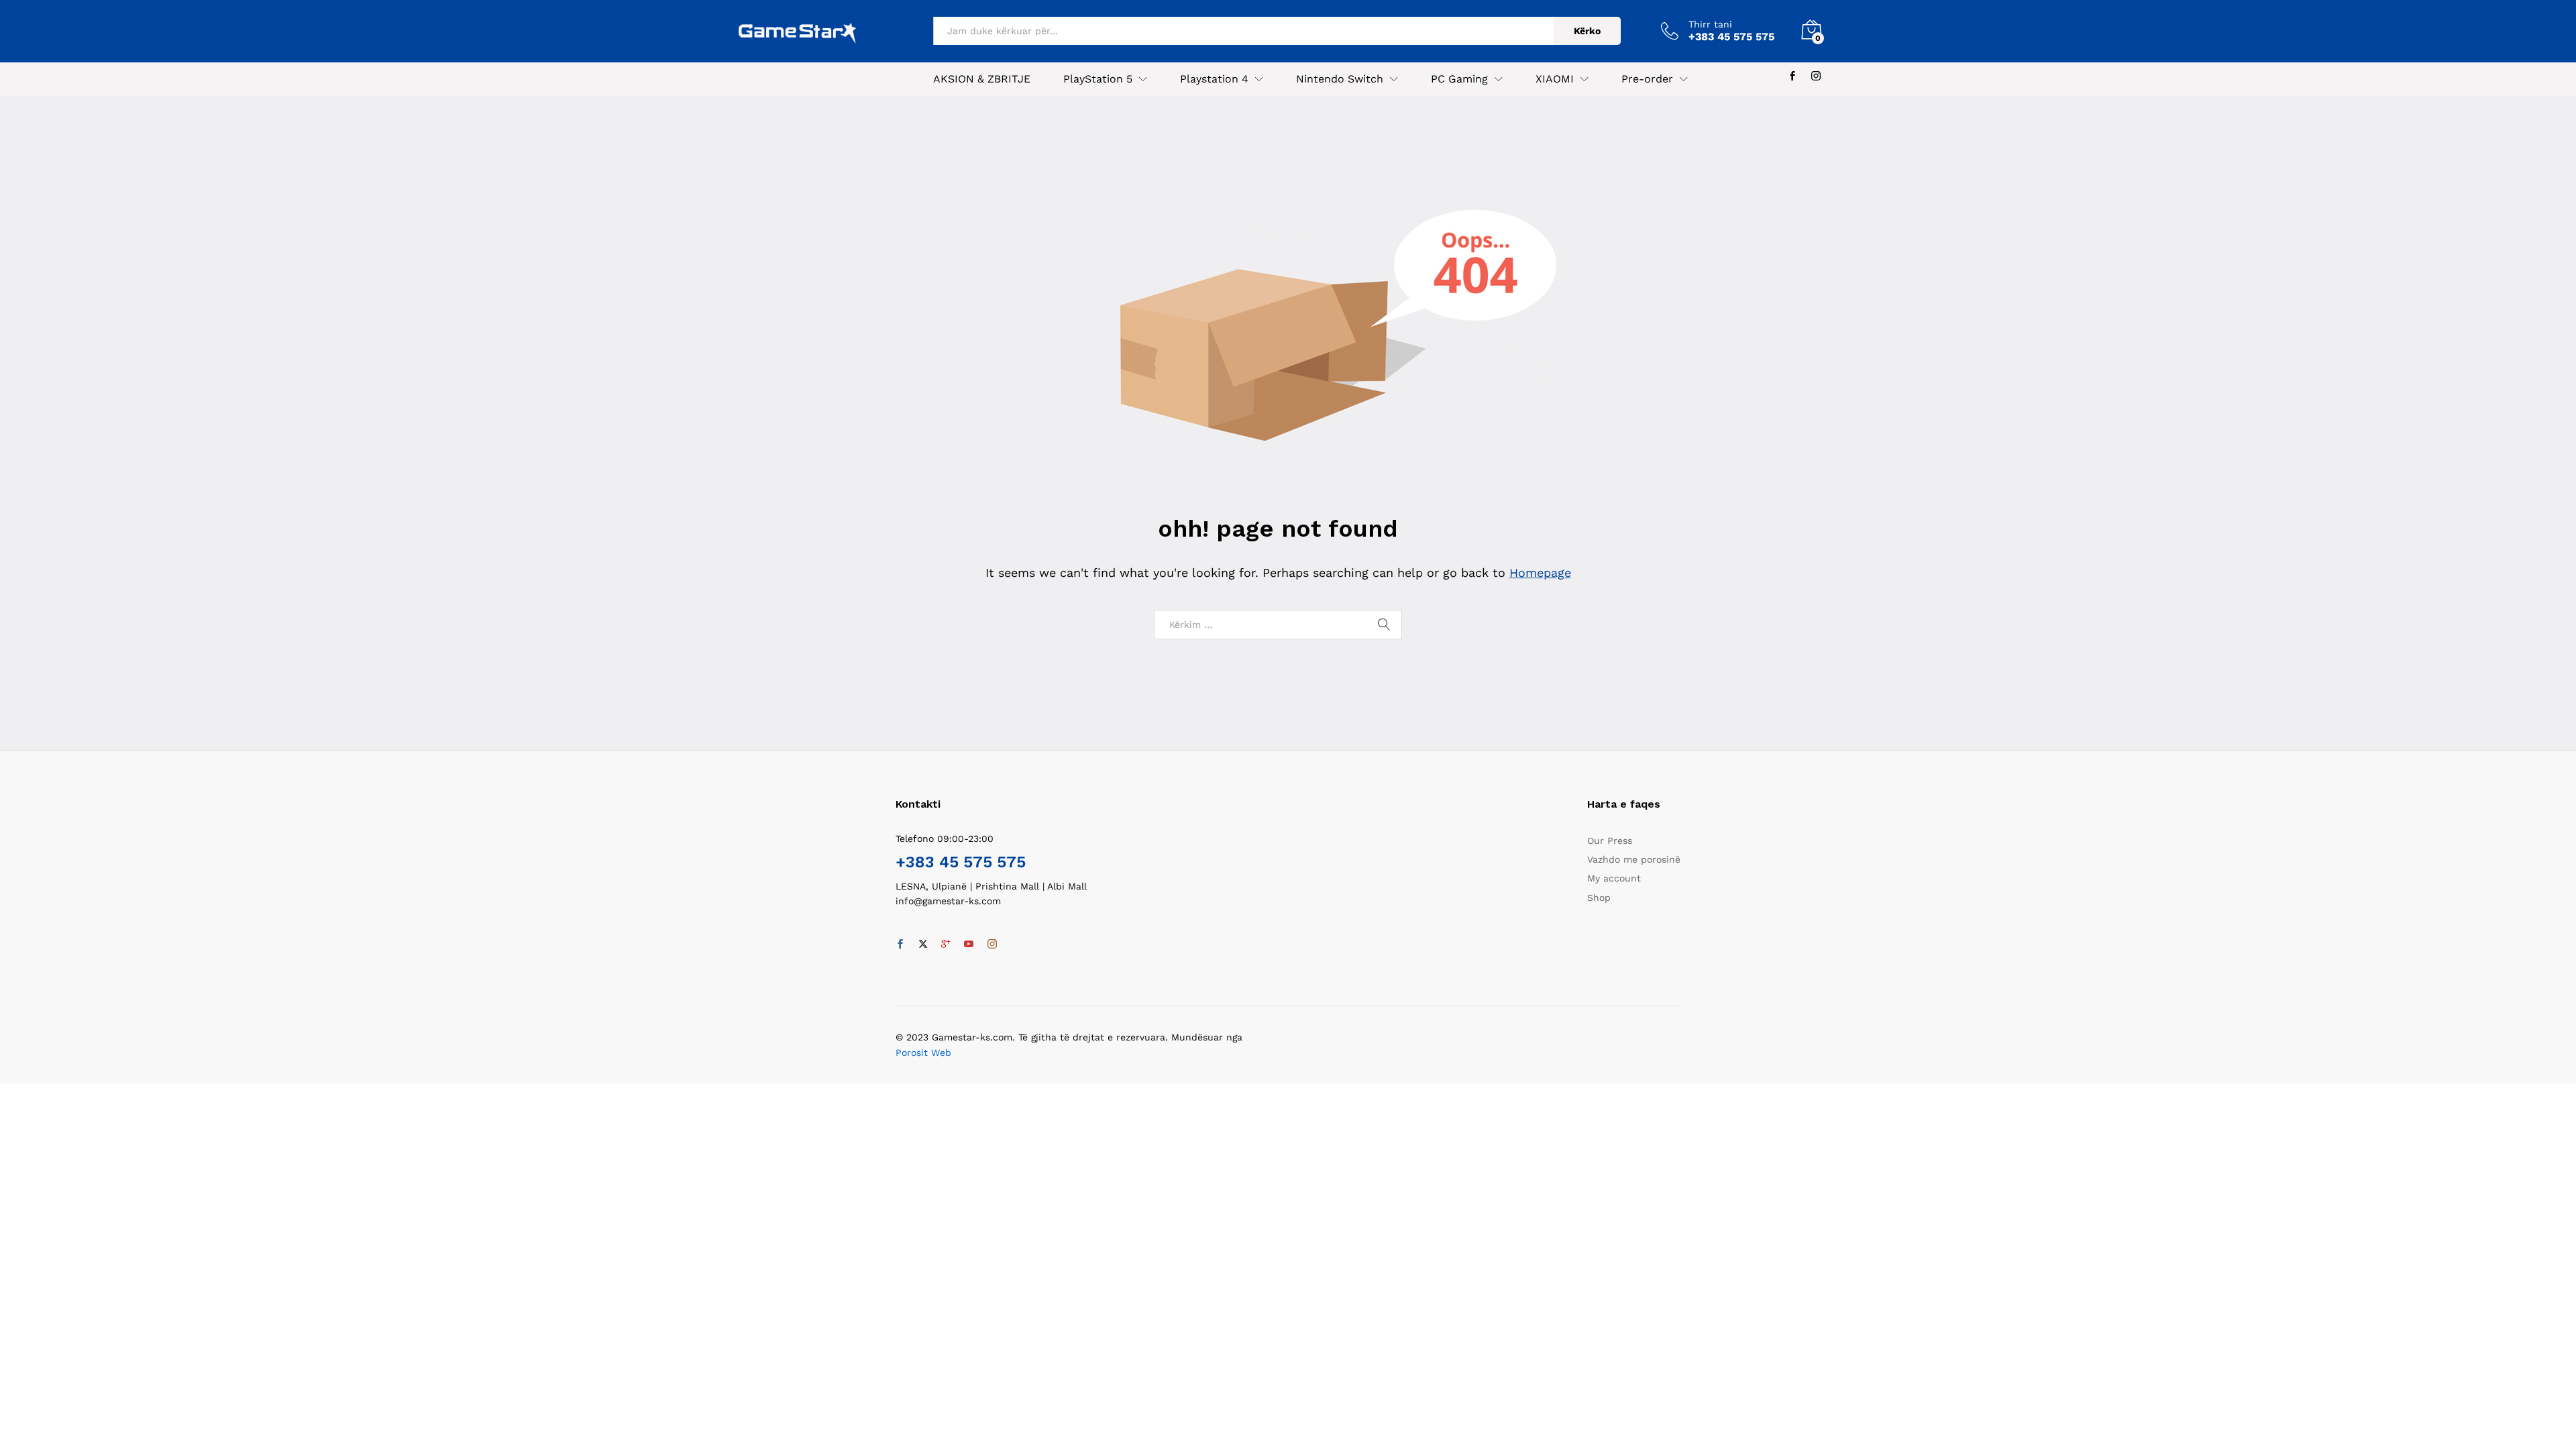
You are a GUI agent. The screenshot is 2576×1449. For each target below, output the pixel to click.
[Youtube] (969, 945)
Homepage (1540, 573)
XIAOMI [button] (1555, 79)
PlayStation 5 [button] (1098, 79)
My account (1614, 878)
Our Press (1610, 841)
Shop (1599, 898)
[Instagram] (1816, 76)
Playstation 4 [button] (1214, 79)
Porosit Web (923, 1053)
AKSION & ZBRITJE (982, 79)
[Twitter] (923, 945)
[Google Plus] (946, 945)
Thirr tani (1710, 24)
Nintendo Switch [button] (1340, 79)
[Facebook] (1792, 76)
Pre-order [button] (1647, 79)
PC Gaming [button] (1459, 79)
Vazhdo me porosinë (1634, 859)
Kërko (1587, 31)
